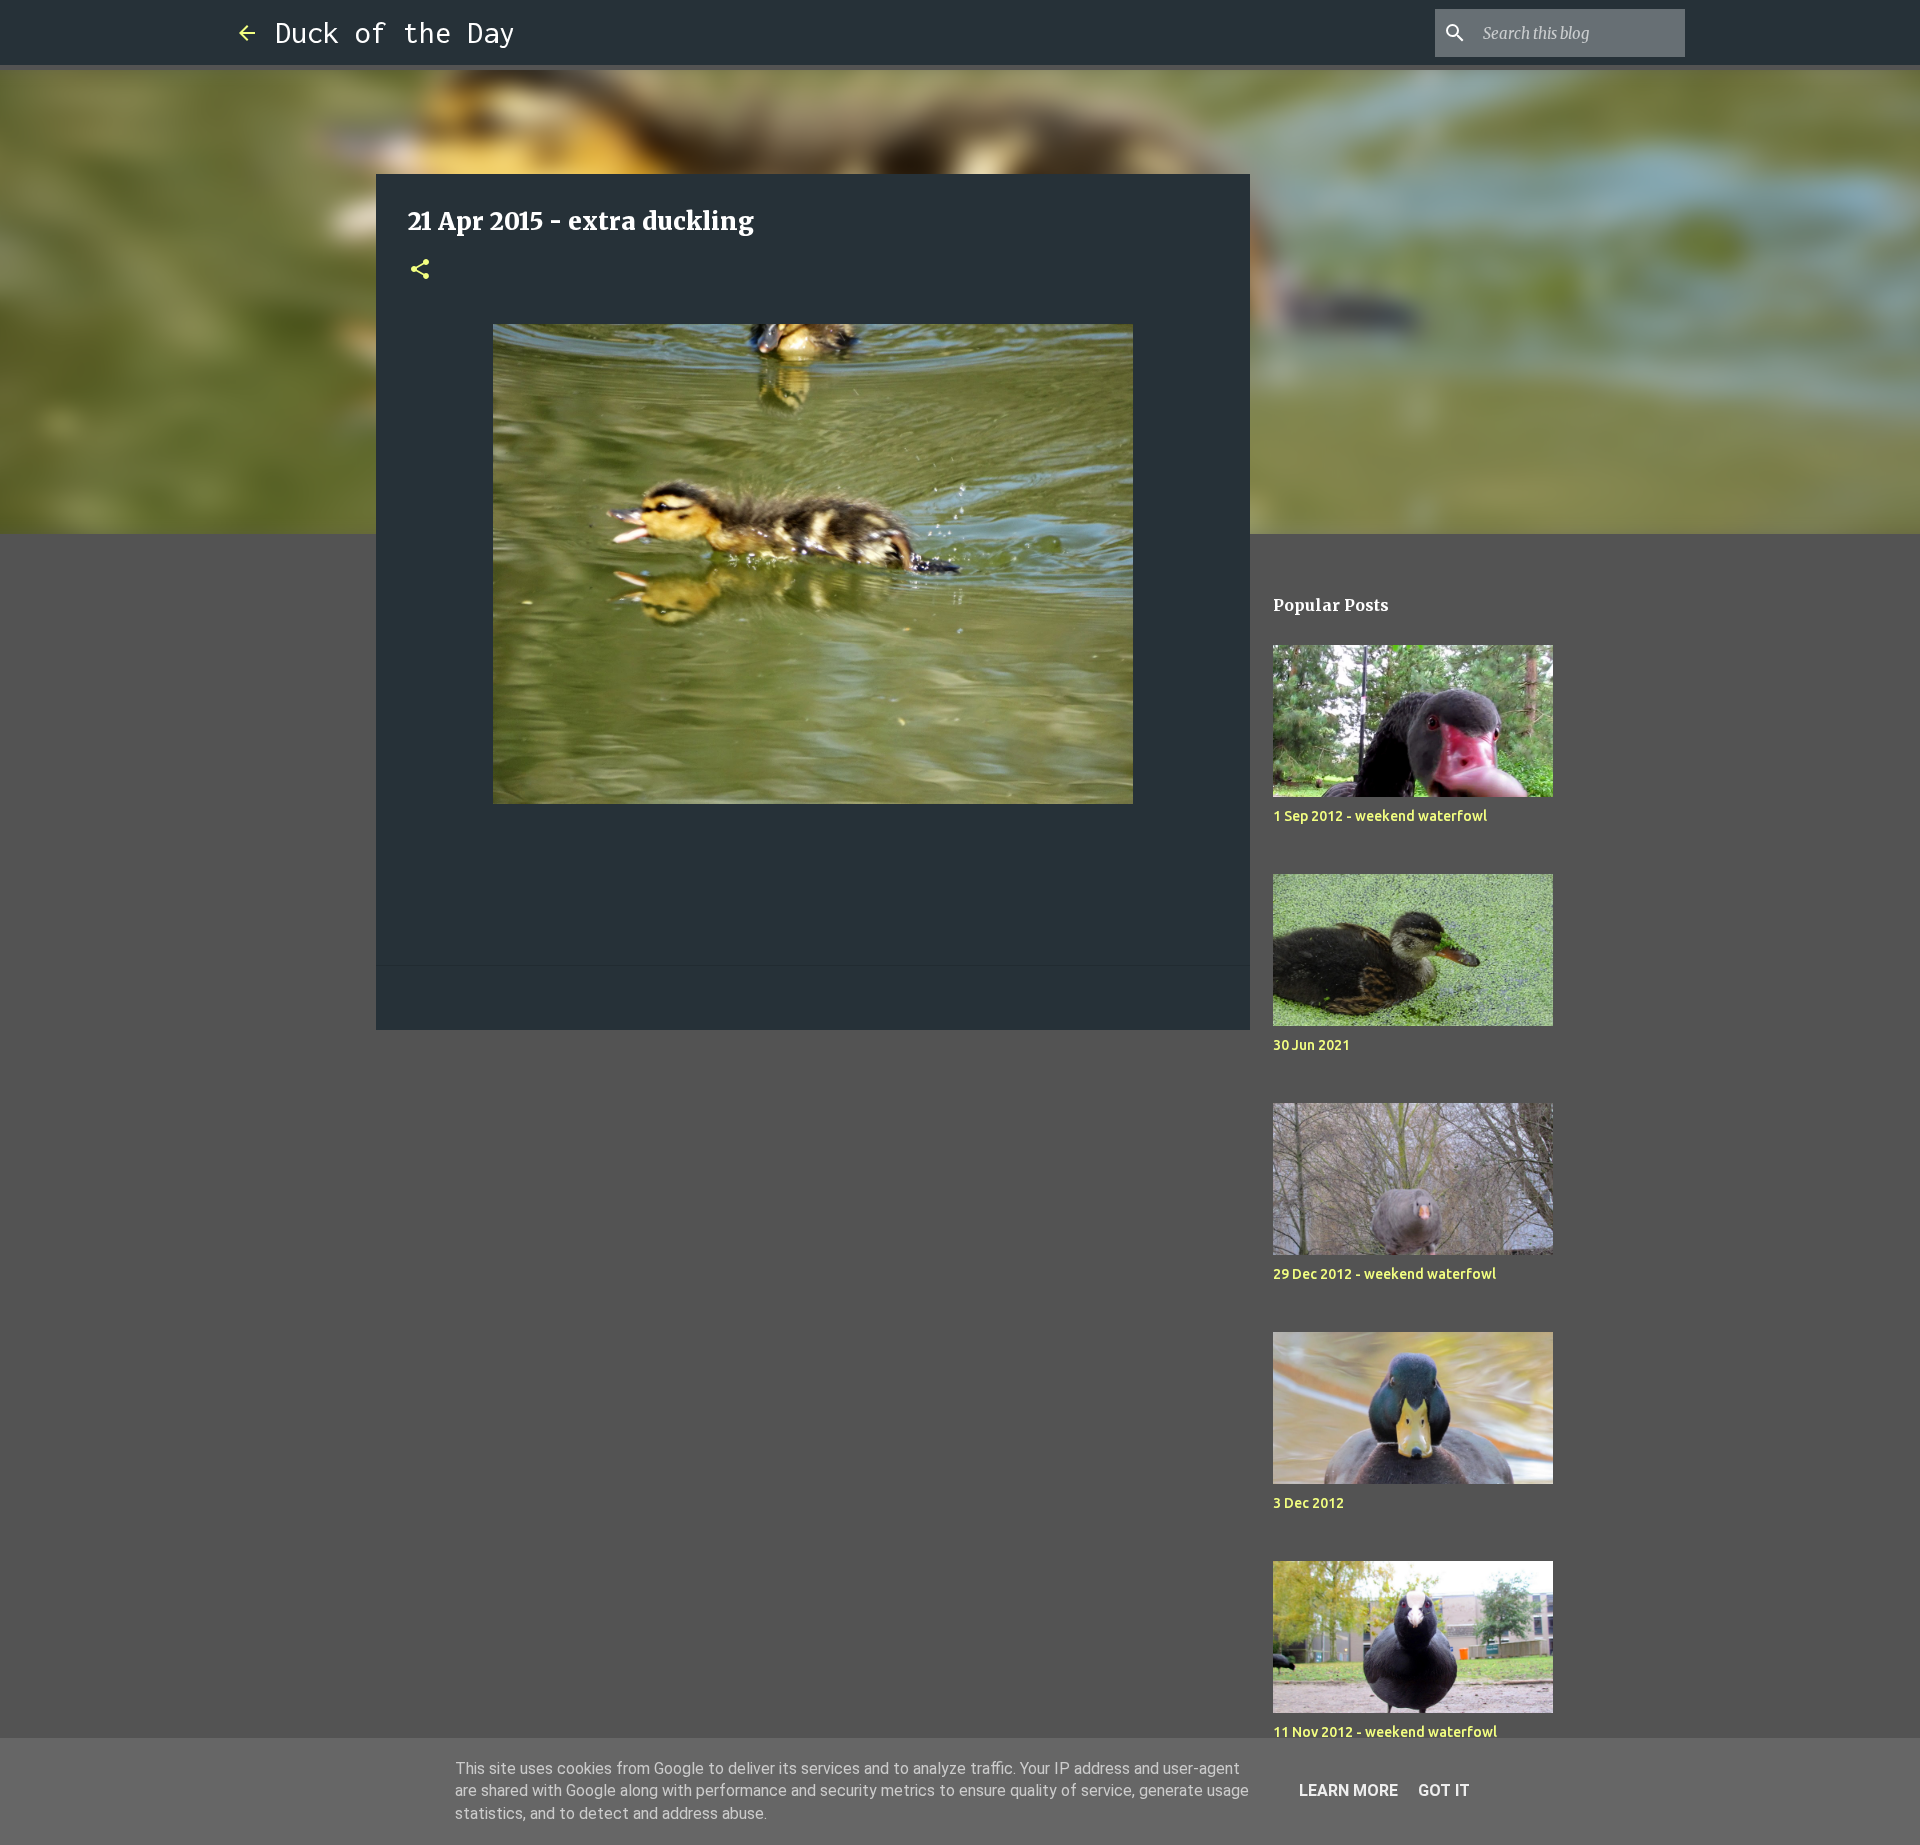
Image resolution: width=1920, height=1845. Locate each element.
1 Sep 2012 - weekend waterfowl (1380, 816)
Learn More (1348, 1790)
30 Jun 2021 (1311, 1045)
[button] (420, 270)
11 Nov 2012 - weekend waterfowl (1385, 1732)
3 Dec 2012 (1308, 1503)
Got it (1444, 1790)
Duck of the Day (395, 32)
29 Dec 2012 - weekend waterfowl (1384, 1274)
